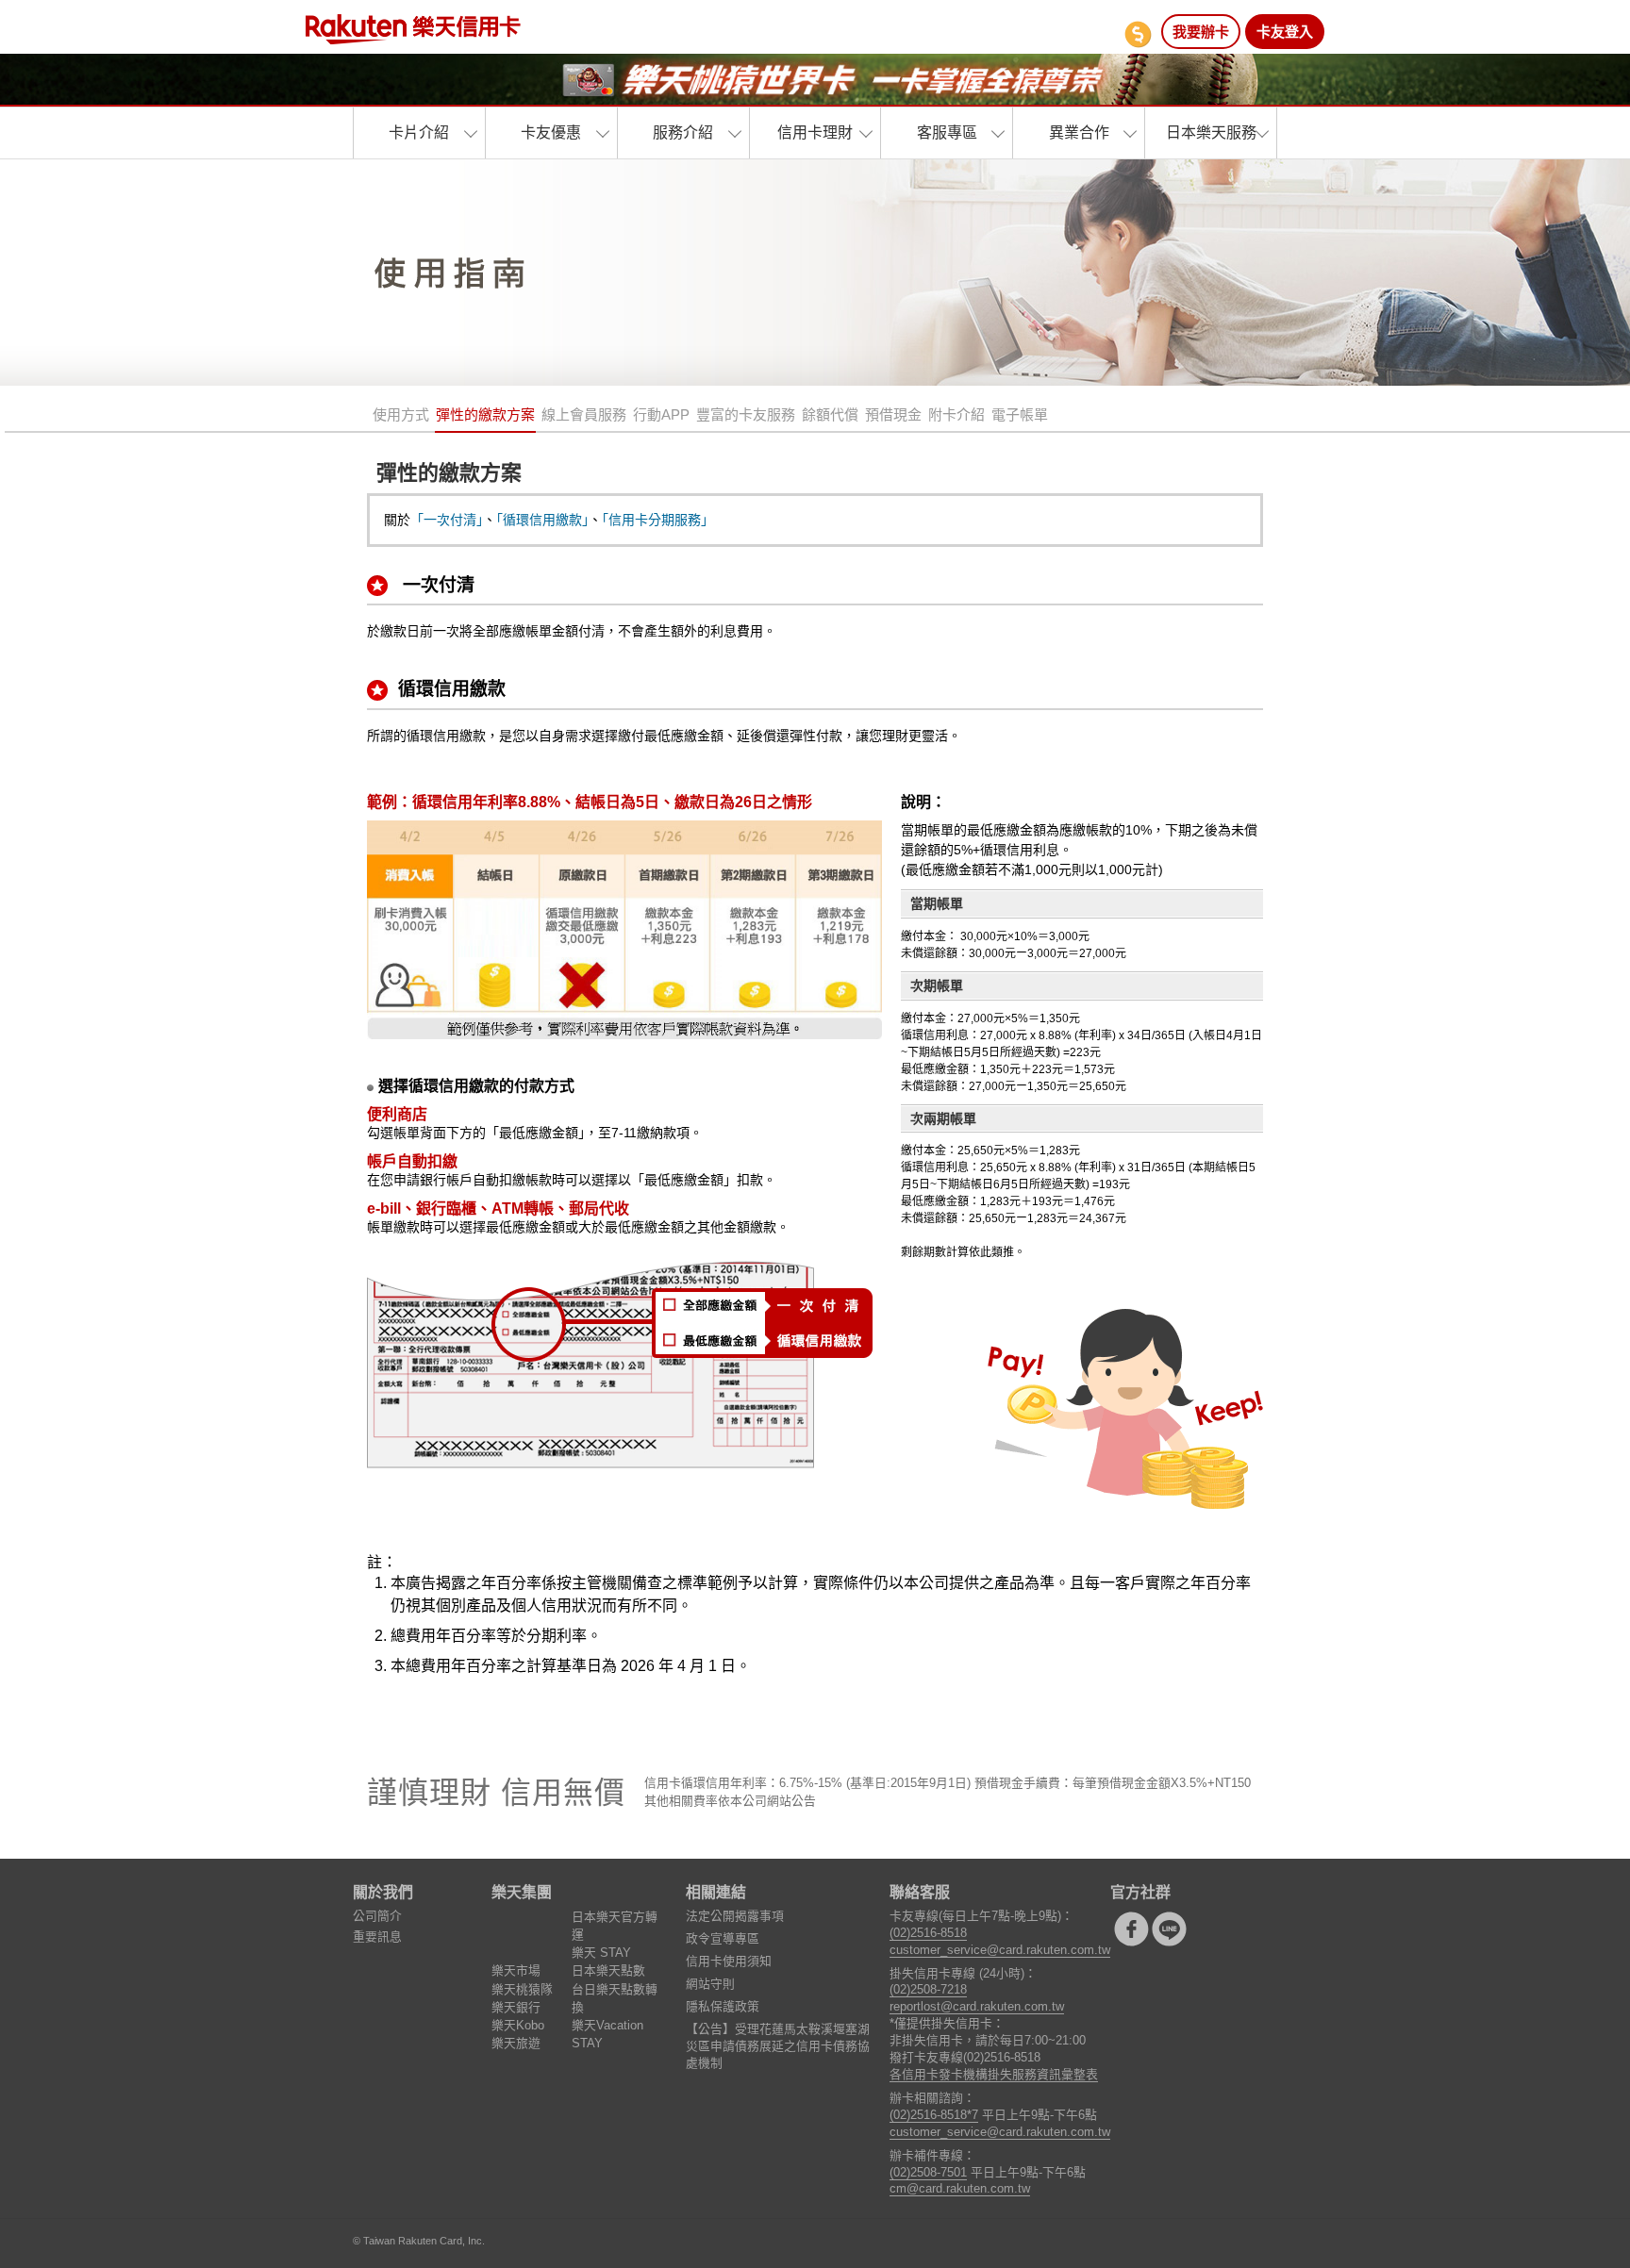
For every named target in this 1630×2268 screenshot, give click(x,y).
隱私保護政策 (723, 2006)
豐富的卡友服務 (746, 414)
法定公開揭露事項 (735, 1916)
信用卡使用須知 (729, 1961)
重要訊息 (377, 1937)
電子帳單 (1020, 414)
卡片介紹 (419, 132)
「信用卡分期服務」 (658, 520)
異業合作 (1079, 132)
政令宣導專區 (723, 1938)
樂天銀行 (516, 2007)
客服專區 (947, 132)
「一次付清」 (447, 520)
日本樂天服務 (1211, 132)
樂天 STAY (601, 1953)
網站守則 (710, 1984)
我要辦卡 (1201, 32)
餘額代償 (830, 414)
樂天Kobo (518, 2025)
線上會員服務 (584, 414)
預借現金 (893, 414)
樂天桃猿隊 (522, 1989)
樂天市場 (516, 1970)
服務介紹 (683, 132)
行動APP (661, 414)
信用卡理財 (815, 132)
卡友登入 (1285, 32)
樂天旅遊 (516, 2043)
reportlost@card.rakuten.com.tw (977, 2006)
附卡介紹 (956, 414)
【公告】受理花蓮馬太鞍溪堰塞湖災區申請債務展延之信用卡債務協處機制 (778, 2046)
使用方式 (401, 414)
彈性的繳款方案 (485, 414)
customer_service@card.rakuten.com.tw (1000, 1950)
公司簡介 (377, 1916)
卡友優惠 (551, 132)
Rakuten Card (413, 29)
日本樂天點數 (608, 1970)
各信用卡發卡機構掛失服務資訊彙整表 (994, 2074)
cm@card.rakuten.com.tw (960, 2188)
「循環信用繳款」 (542, 520)
